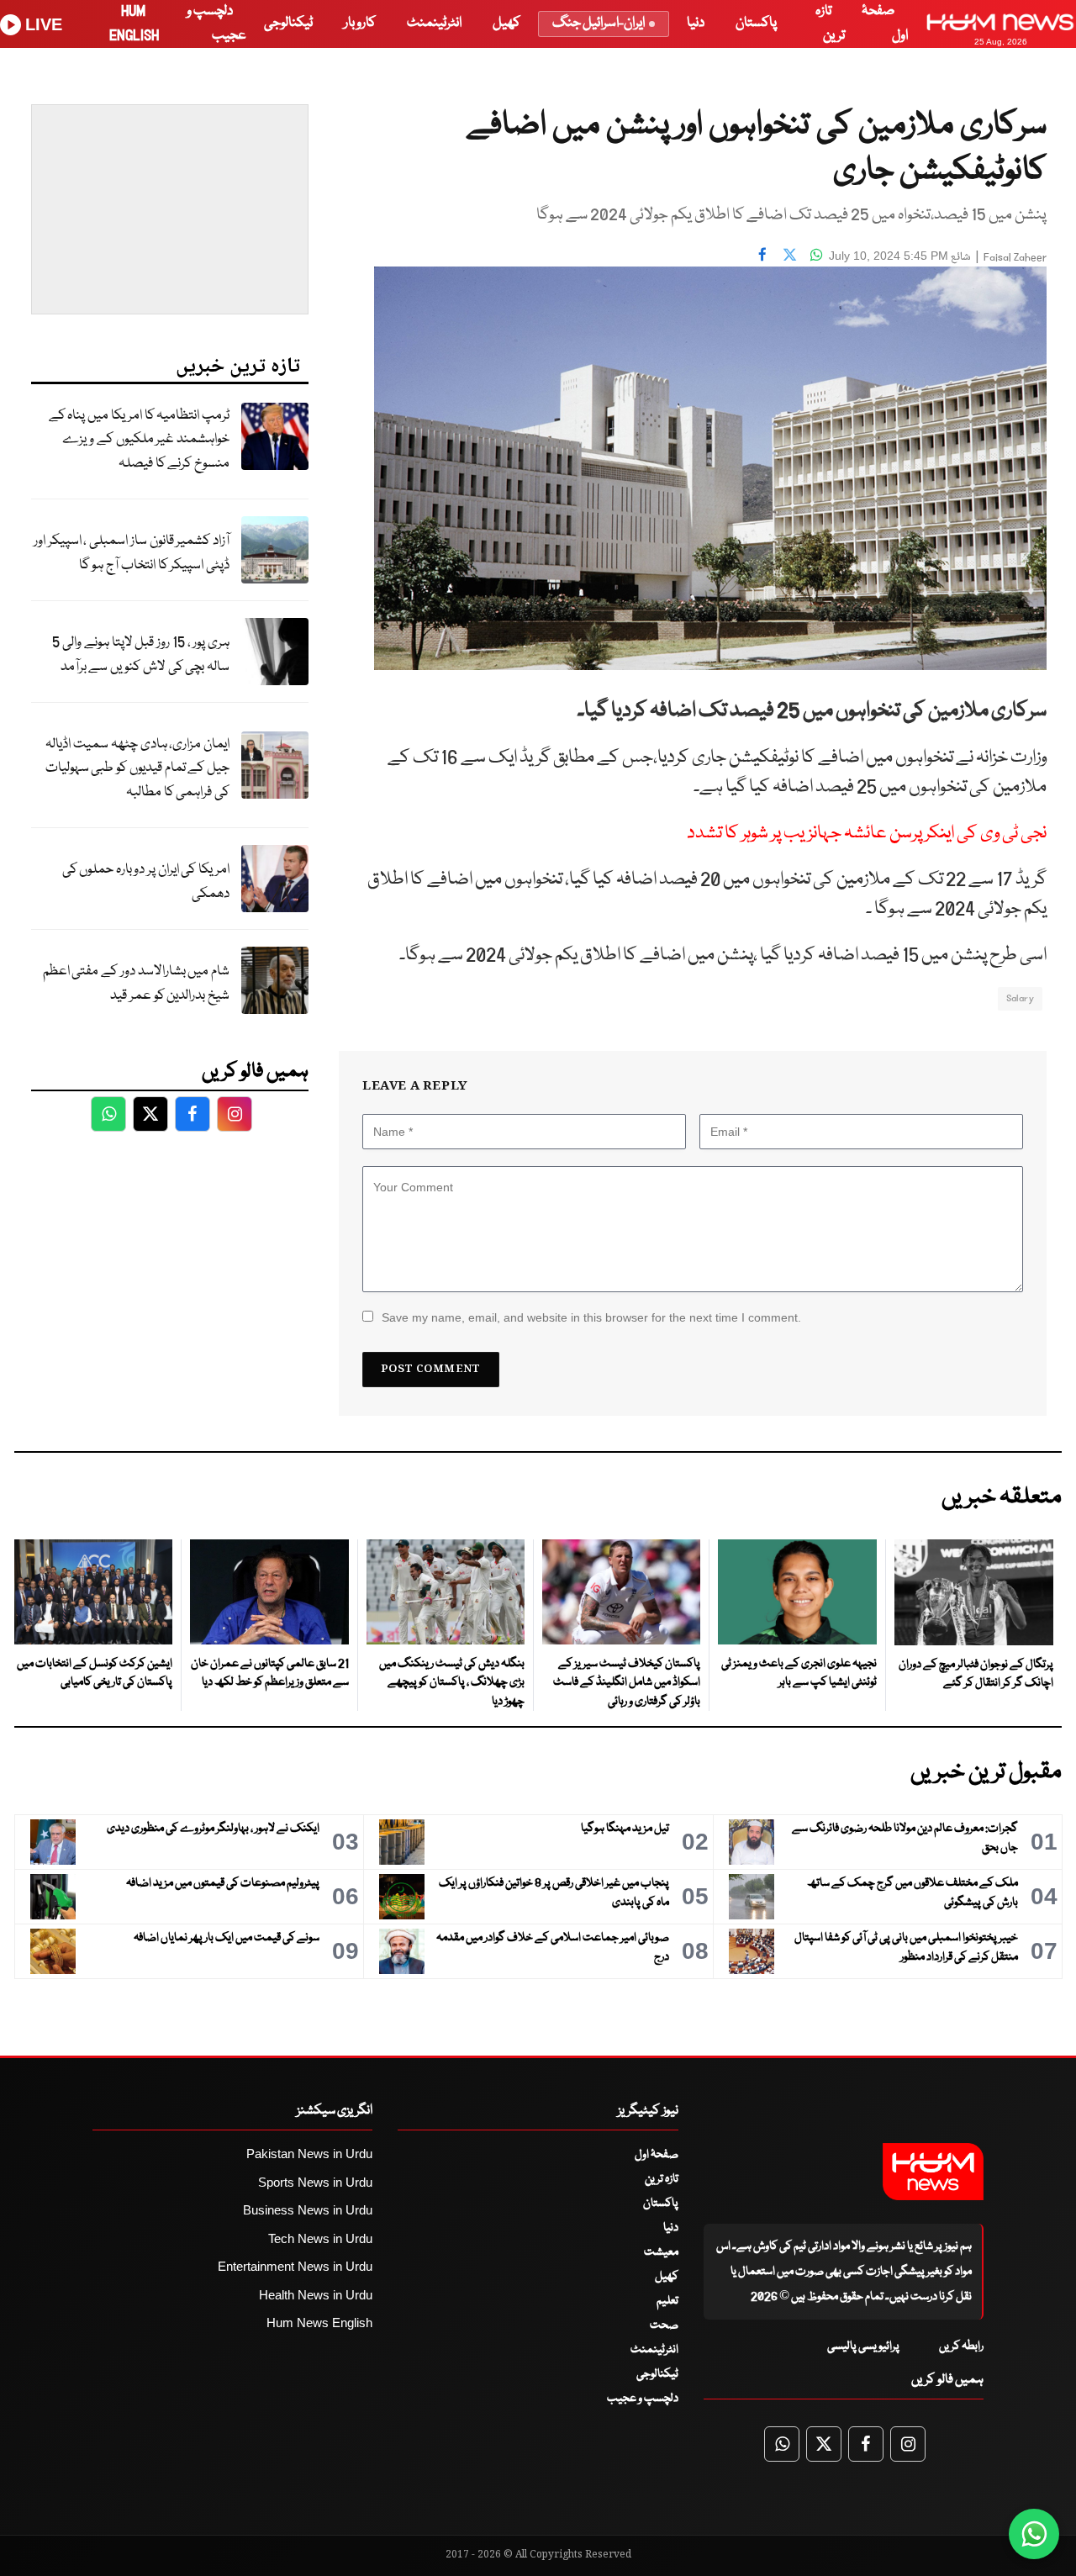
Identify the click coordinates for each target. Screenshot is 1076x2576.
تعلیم (667, 2301)
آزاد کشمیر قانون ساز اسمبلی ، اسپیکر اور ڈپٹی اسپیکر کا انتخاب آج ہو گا (132, 553)
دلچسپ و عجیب (643, 2399)
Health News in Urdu (316, 2295)
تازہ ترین (662, 2179)
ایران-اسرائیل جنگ (599, 23)
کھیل (506, 23)
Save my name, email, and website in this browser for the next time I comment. (591, 1317)
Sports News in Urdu (315, 2182)
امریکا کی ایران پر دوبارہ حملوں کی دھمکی (146, 882)
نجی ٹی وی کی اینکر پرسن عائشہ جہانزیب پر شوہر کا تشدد (867, 834)
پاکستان (756, 23)
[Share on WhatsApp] (816, 254)
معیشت (661, 2252)
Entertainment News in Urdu (295, 2266)
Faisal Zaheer (1015, 258)
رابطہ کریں (961, 2346)
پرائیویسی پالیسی (863, 2346)
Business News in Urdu (308, 2210)
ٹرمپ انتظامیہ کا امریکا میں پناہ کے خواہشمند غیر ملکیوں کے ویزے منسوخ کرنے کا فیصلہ (139, 440)
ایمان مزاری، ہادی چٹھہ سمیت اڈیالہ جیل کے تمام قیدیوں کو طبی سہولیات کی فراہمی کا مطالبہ (137, 768)
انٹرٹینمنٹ (434, 23)
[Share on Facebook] (762, 254)
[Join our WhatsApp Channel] (1034, 2534)
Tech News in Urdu (320, 2238)
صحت (664, 2325)
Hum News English (319, 2323)
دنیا (696, 23)
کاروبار (360, 23)
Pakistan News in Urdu (309, 2154)
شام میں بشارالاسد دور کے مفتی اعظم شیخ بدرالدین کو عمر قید (136, 984)
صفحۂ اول (657, 2155)
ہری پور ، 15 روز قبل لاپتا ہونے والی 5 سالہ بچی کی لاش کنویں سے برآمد (141, 655)
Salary (1020, 998)
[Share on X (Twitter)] (789, 254)
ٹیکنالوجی (288, 23)
